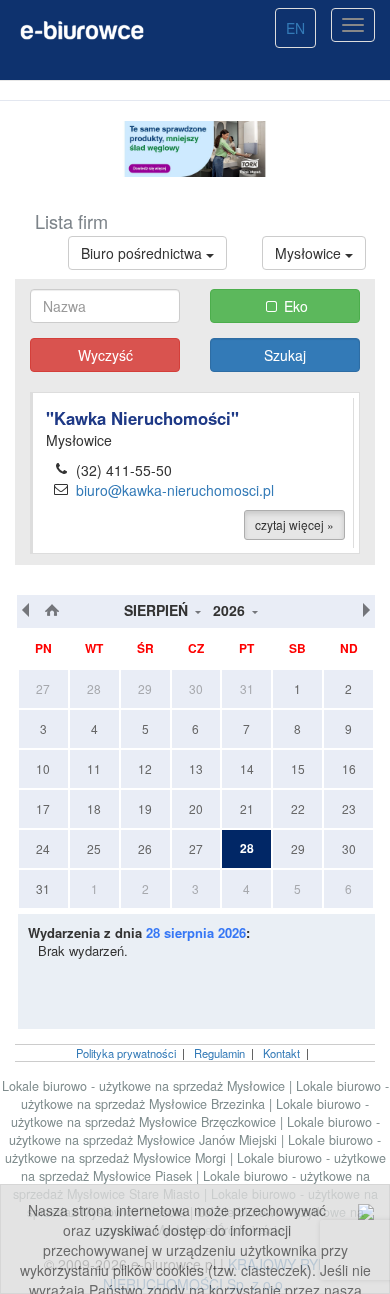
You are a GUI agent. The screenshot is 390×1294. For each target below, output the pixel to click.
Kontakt (281, 1053)
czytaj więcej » (294, 524)
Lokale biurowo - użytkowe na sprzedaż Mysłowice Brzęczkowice (190, 1113)
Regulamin (219, 1053)
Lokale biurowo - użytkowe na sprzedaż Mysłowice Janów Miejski (194, 1131)
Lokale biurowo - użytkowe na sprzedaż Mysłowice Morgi (193, 1149)
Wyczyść (105, 355)
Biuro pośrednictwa (143, 253)
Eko (296, 306)
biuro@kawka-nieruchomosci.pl (175, 490)
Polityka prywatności (126, 1053)
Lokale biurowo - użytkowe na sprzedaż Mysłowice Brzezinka (205, 1095)
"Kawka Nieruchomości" (142, 418)
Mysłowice (310, 253)
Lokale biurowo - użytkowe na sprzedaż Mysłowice (143, 1086)
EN (295, 28)
